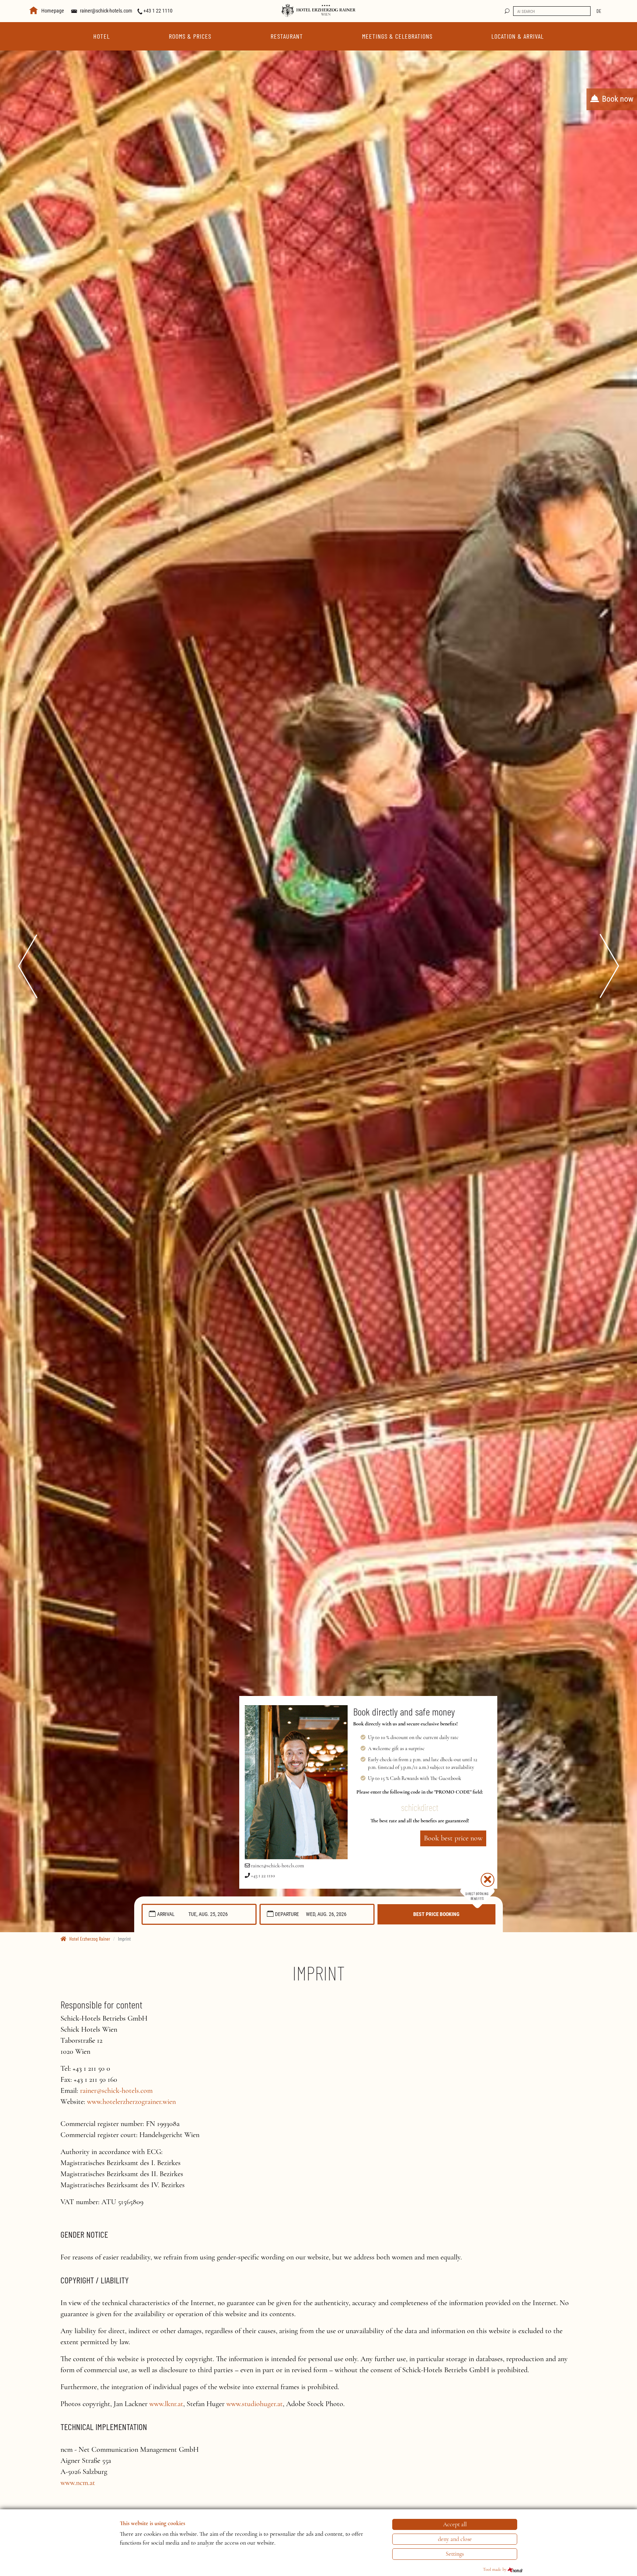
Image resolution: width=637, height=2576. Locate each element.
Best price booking (436, 1914)
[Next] (619, 966)
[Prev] (18, 966)
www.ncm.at (78, 2483)
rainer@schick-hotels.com (106, 11)
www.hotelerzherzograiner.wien (131, 2102)
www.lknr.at (166, 2404)
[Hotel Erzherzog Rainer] (318, 10)
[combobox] (199, 1914)
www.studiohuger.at (255, 2404)
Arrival (166, 1914)
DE (599, 11)
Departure (287, 1914)
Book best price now (453, 1838)
